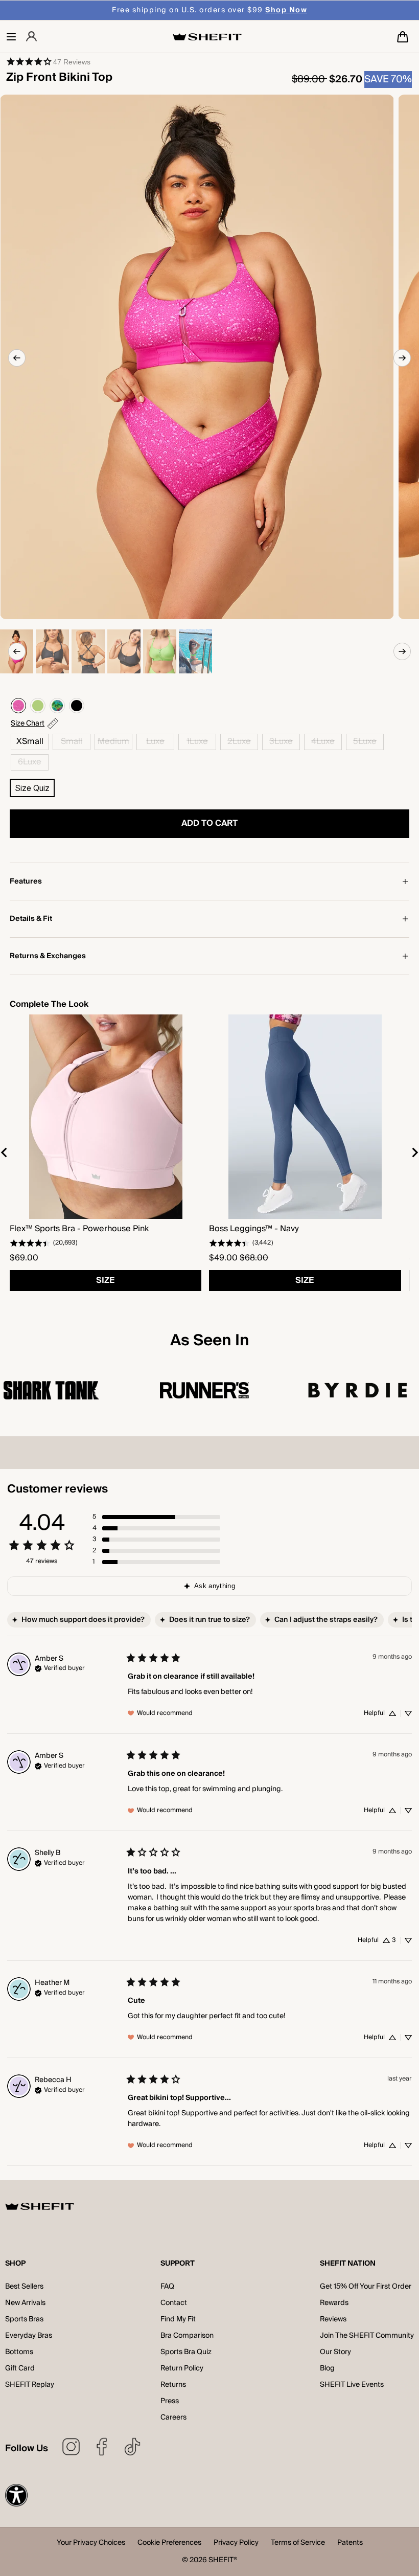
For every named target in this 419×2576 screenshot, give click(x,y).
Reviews (333, 2319)
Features (26, 882)
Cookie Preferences (169, 2544)
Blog (327, 2368)
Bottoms (19, 2352)
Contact (174, 2303)
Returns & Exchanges (48, 956)
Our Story (335, 2352)
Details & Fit (31, 919)
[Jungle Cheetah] (57, 706)
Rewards (334, 2303)
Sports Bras (24, 2319)
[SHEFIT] (207, 37)
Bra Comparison (187, 2336)
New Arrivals (25, 2303)
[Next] (402, 358)
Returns (173, 2385)
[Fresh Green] (38, 706)
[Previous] (17, 358)
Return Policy (182, 2368)
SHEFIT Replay (30, 2385)
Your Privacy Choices (91, 2544)
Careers (173, 2417)
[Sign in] (31, 37)
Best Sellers (24, 2287)
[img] (60, 1667)
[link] (48, 61)
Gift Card (20, 2368)
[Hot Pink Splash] (18, 706)
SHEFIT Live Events (352, 2385)
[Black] (77, 706)
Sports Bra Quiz (186, 2352)
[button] (11, 37)
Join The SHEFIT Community (367, 2336)
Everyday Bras (29, 2336)
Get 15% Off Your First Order (366, 2287)
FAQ (167, 2287)
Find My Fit (178, 2319)
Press (170, 2401)
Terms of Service (298, 2544)
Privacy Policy (236, 2544)
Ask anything (215, 1586)
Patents (350, 2544)
